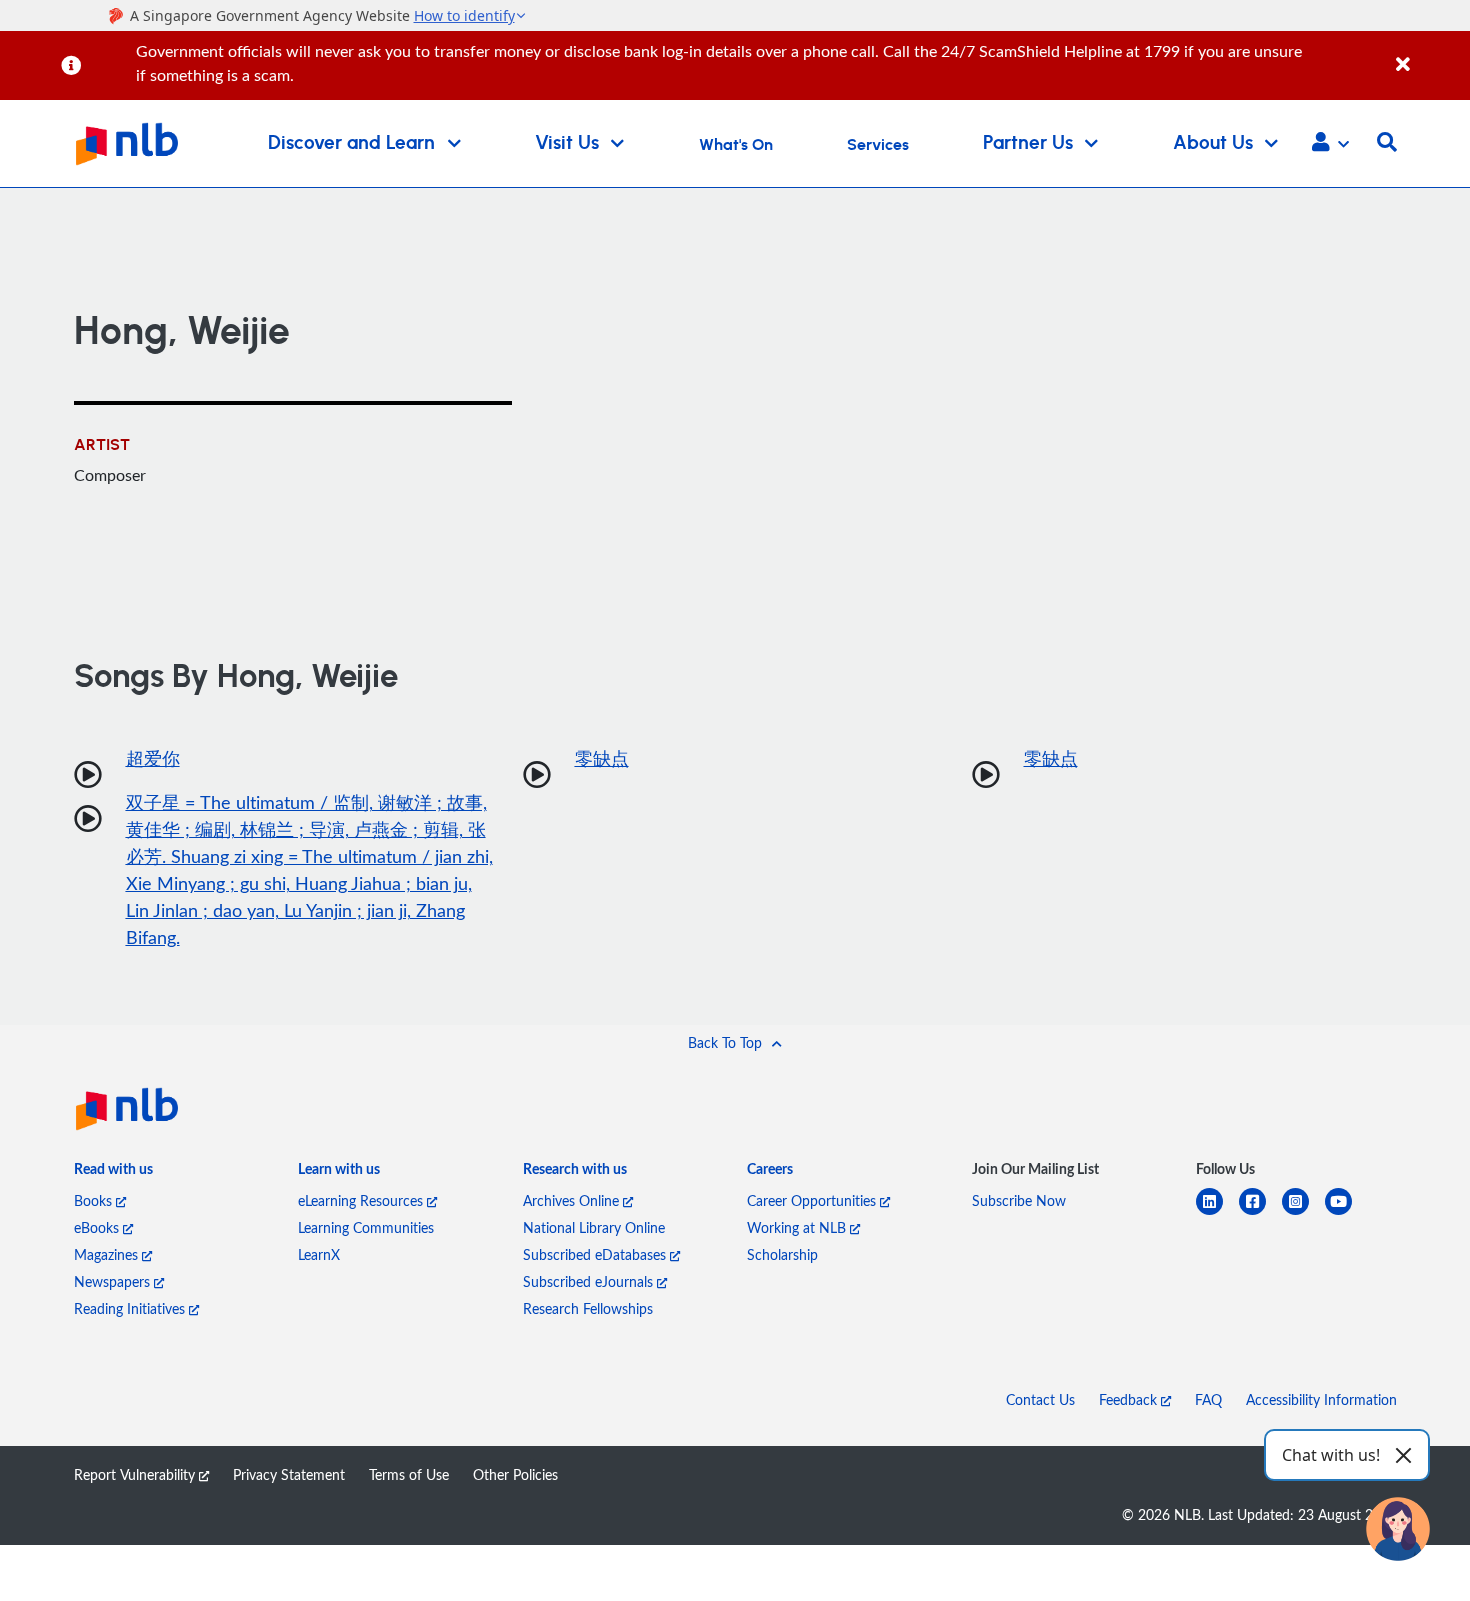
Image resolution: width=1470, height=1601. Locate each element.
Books (95, 1200)
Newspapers (114, 1281)
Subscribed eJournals (590, 1281)
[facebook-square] (1260, 1213)
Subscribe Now (1019, 1200)
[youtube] (1346, 1213)
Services (878, 145)
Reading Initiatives (131, 1308)
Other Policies (515, 1474)
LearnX (319, 1254)
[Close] (1429, 53)
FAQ (1208, 1399)
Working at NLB (798, 1227)
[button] (1330, 144)
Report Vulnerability (136, 1474)
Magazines (108, 1254)
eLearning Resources (362, 1200)
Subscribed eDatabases (596, 1254)
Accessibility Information (1321, 1399)
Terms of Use (409, 1474)
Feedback (1130, 1399)
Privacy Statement (289, 1474)
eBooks (98, 1227)
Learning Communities (366, 1227)
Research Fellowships (588, 1308)
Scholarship (782, 1254)
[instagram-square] (1303, 1213)
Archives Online (573, 1200)
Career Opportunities (813, 1200)
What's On (736, 145)
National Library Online (594, 1227)
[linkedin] (1217, 1213)
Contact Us (1040, 1399)
